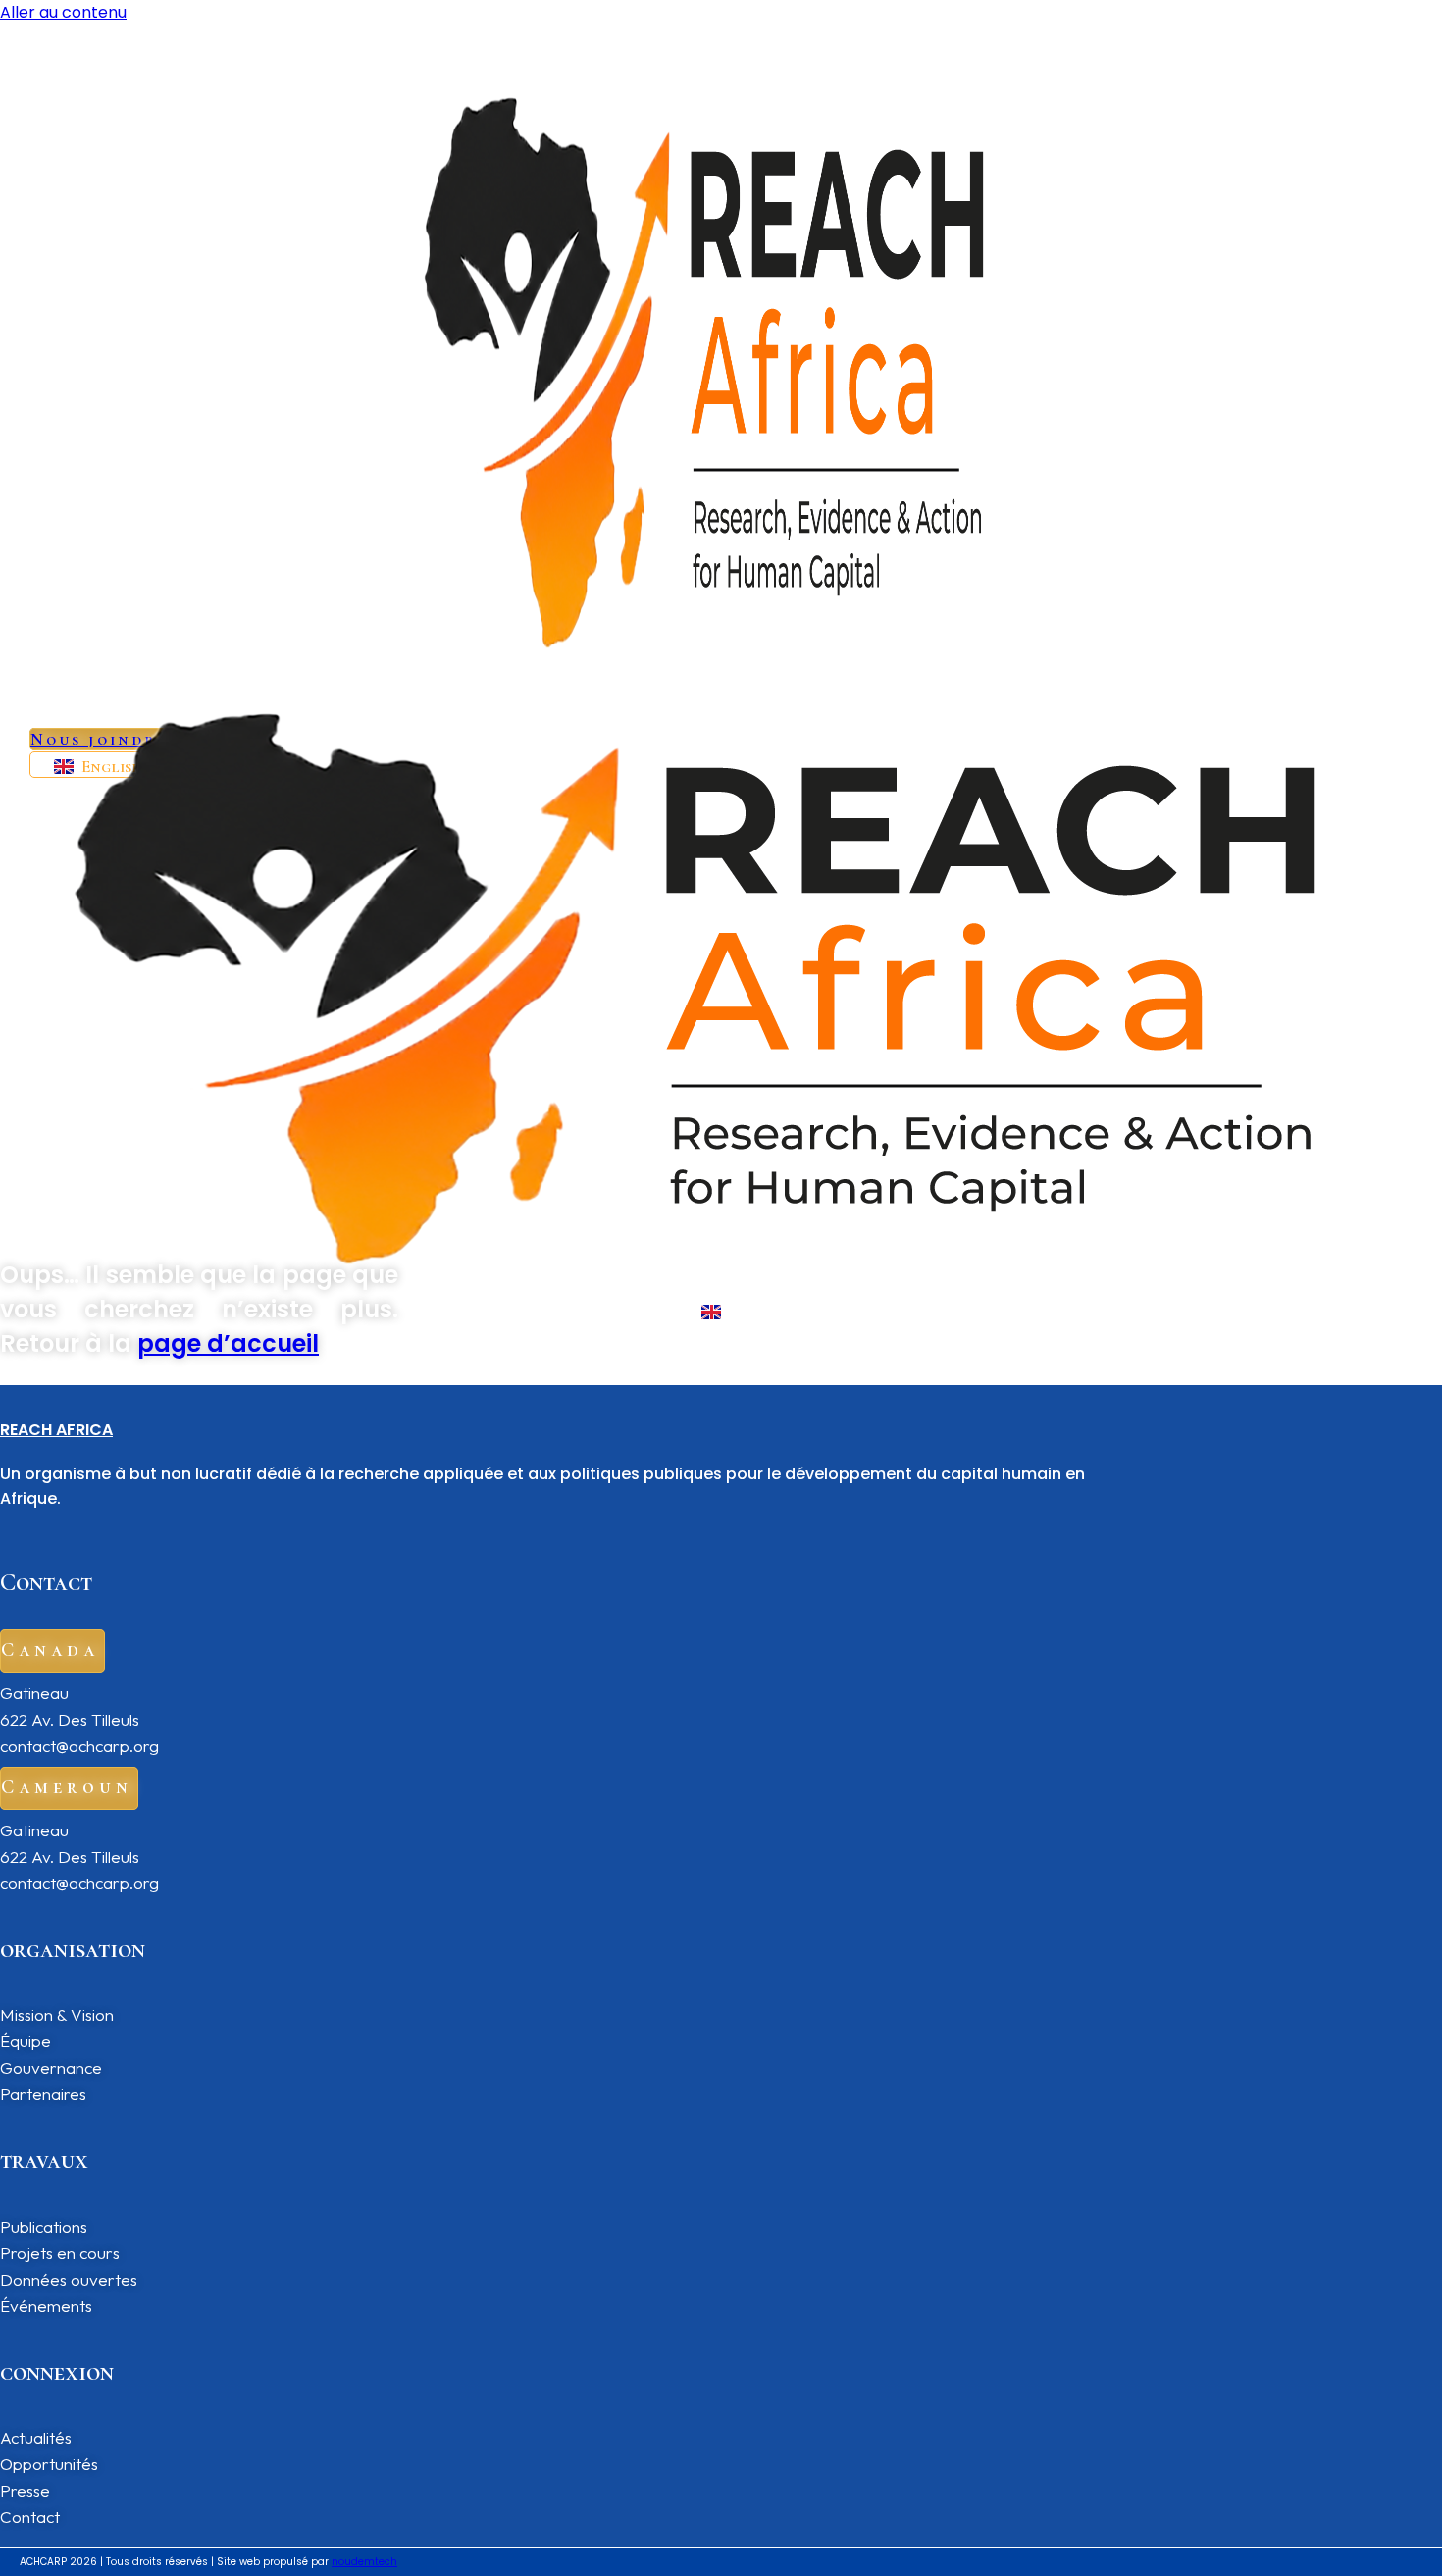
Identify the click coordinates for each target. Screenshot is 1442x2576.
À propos (560, 704)
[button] (52, 1651)
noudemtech (364, 2562)
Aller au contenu (63, 12)
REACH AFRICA (56, 1430)
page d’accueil (228, 1343)
